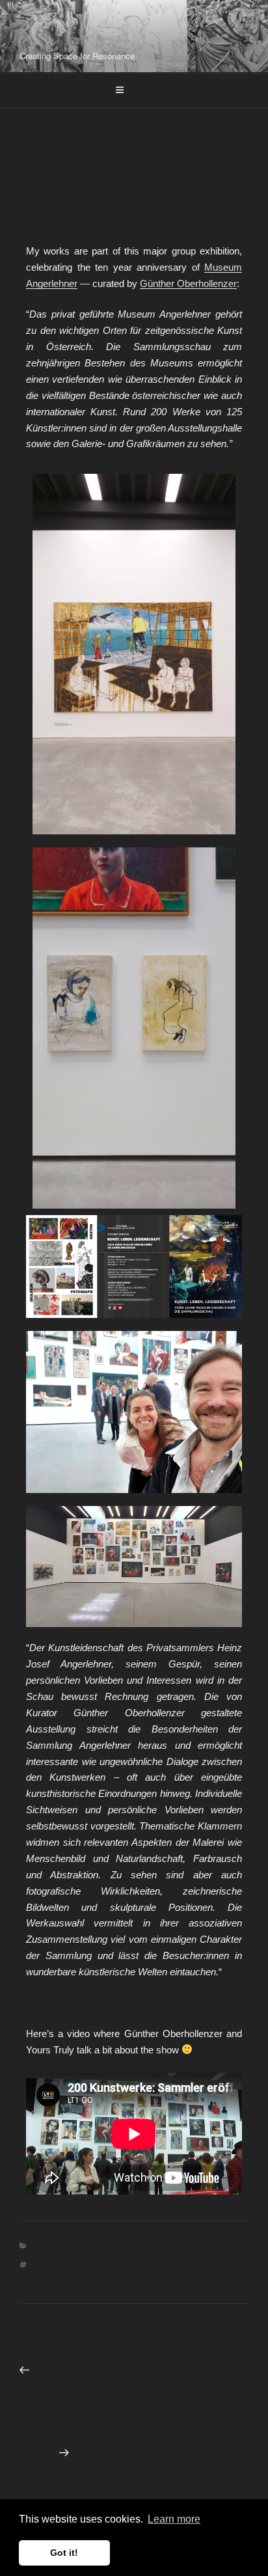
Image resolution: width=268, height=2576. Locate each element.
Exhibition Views (81, 2246)
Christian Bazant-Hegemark (109, 29)
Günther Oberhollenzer (188, 283)
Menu (141, 90)
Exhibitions (160, 2246)
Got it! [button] (64, 2553)
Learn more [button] (174, 2519)
